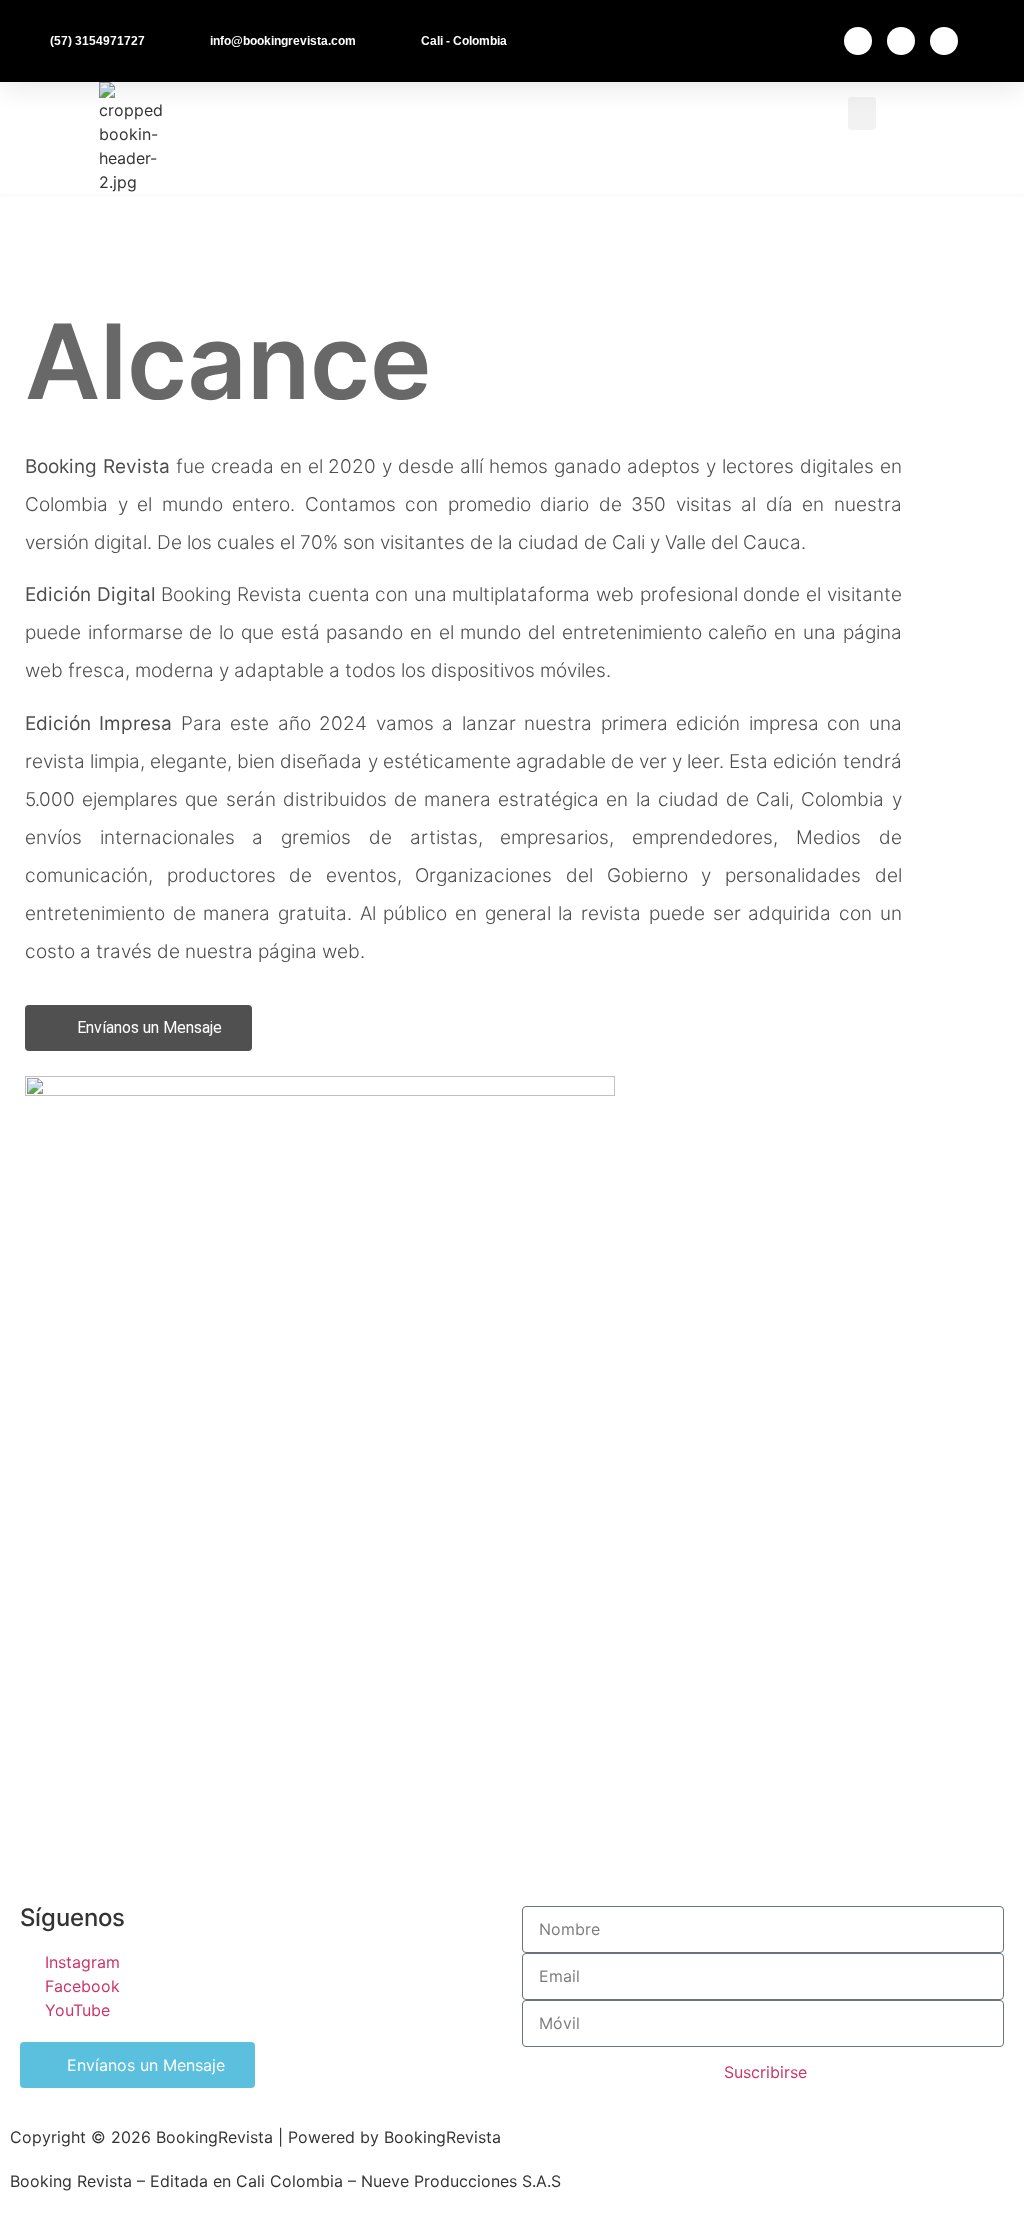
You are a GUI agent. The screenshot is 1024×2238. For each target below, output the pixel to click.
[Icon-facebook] (858, 41)
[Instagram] (901, 41)
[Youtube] (944, 41)
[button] (862, 113)
